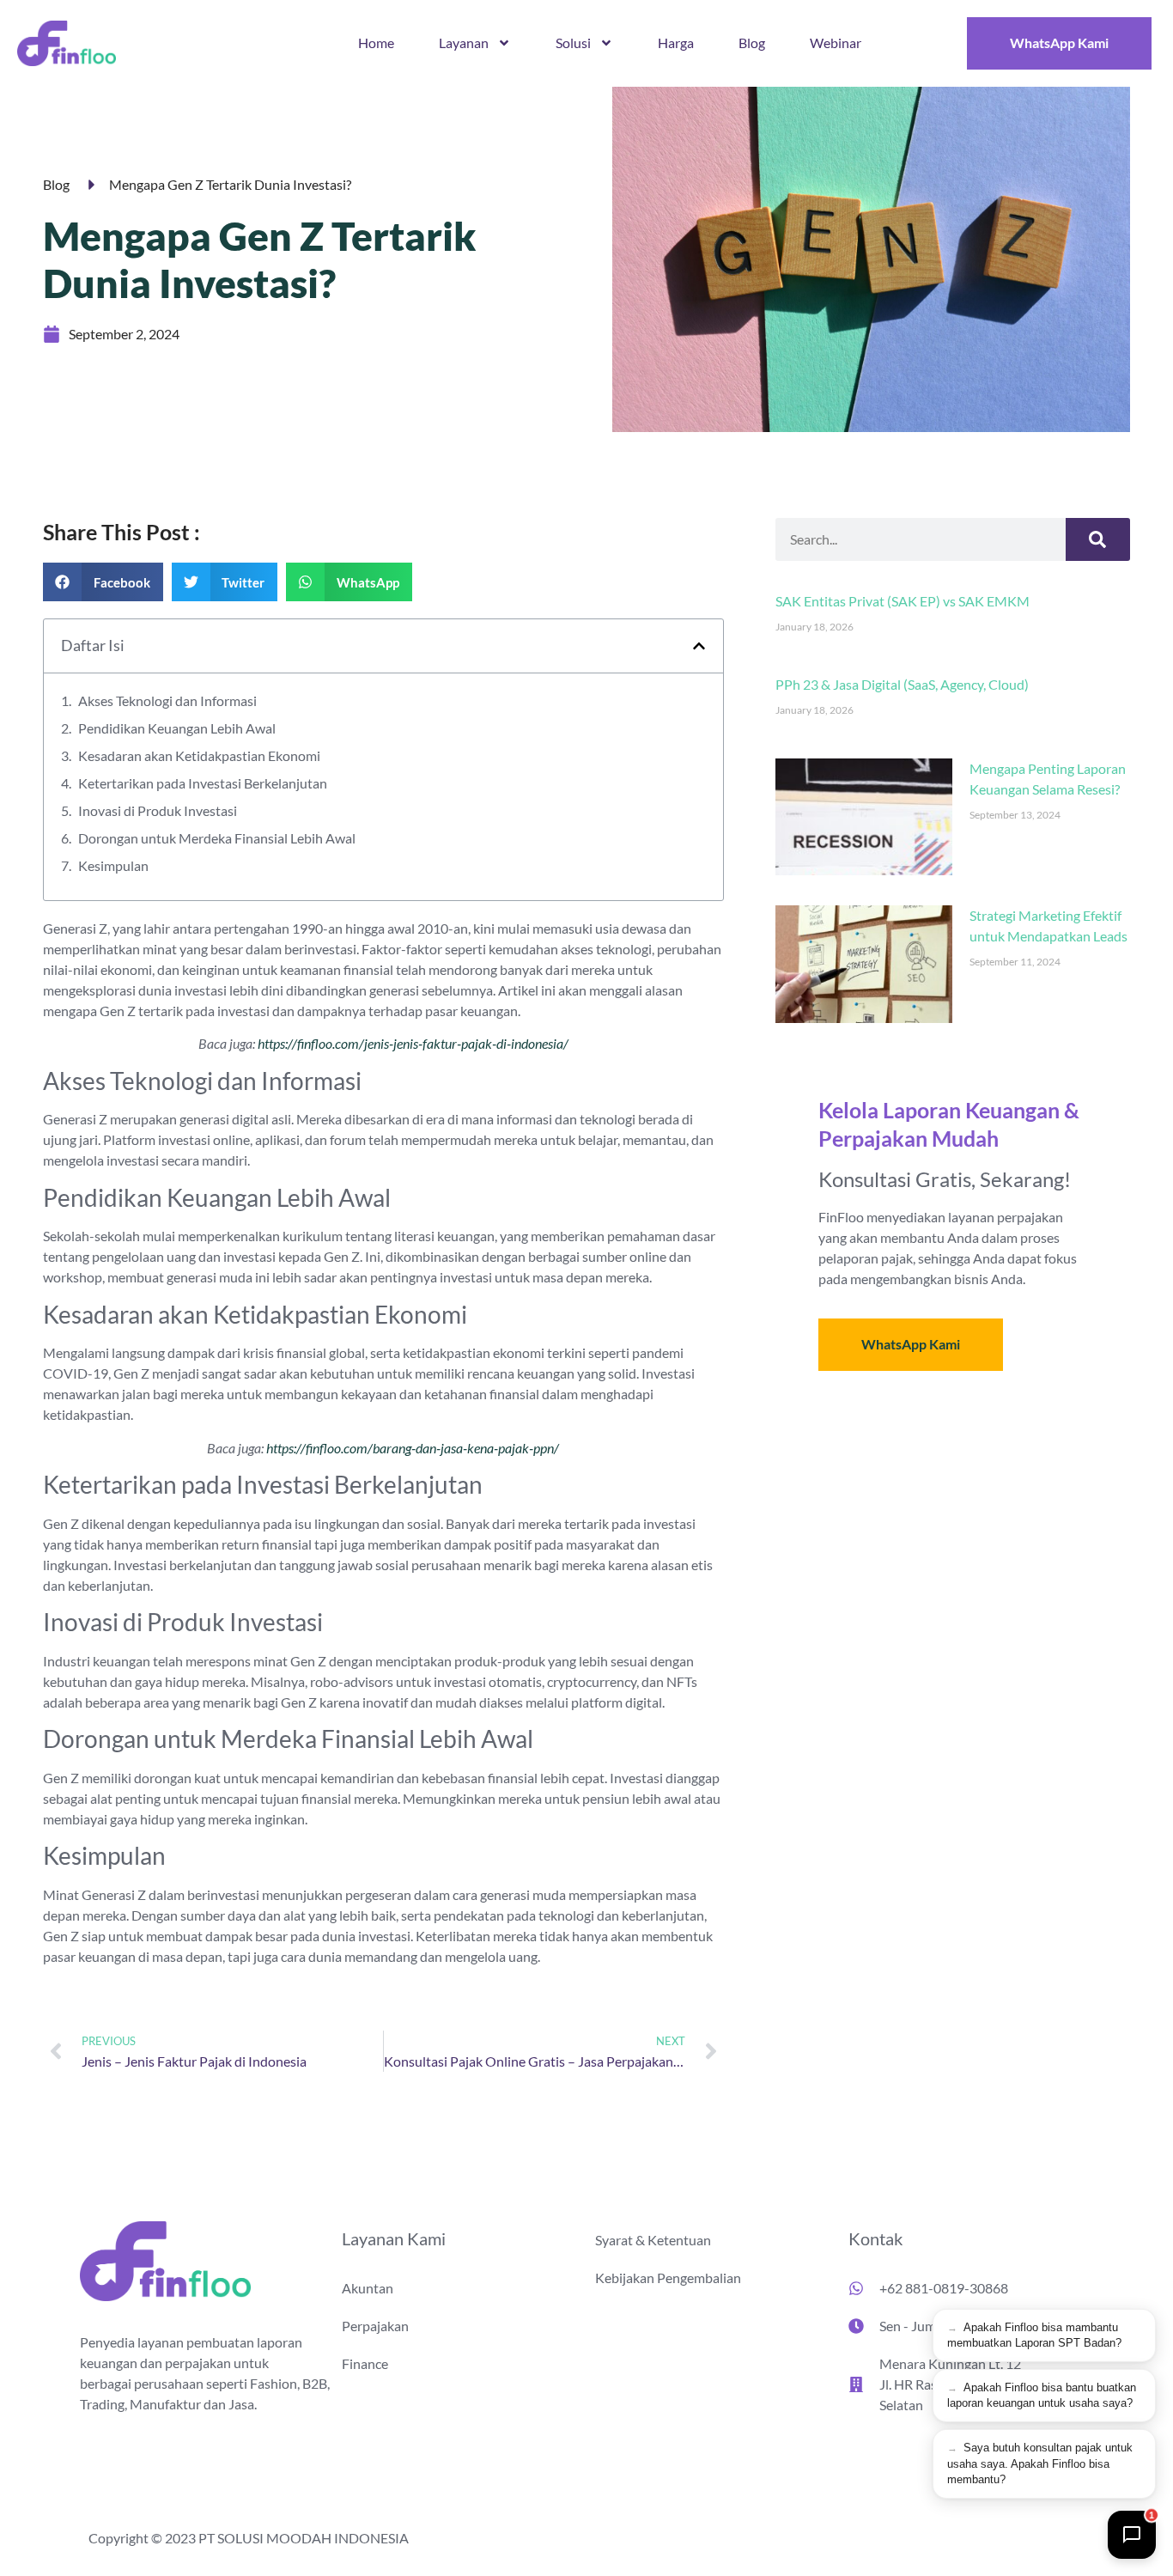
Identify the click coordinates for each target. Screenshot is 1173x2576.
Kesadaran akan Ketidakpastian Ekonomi (199, 755)
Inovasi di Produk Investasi (158, 810)
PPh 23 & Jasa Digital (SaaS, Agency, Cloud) (902, 684)
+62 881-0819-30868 (944, 2288)
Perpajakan (375, 2326)
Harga (676, 43)
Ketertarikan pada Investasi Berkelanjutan (203, 783)
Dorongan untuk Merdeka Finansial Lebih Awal (217, 838)
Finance (365, 2363)
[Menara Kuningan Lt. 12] (856, 2384)
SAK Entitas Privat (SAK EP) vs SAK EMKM (903, 601)
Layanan (464, 43)
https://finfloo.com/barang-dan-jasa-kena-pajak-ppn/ (413, 1448)
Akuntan (368, 2288)
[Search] (1098, 539)
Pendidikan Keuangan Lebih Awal (177, 728)
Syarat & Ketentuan (653, 2240)
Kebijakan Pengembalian (668, 2278)
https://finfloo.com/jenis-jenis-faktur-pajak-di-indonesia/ (413, 1043)
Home (376, 43)
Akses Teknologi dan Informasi (167, 700)
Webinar (836, 43)
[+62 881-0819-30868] (856, 2288)
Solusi (573, 43)
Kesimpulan (113, 865)
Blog (752, 43)
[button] (103, 582)
